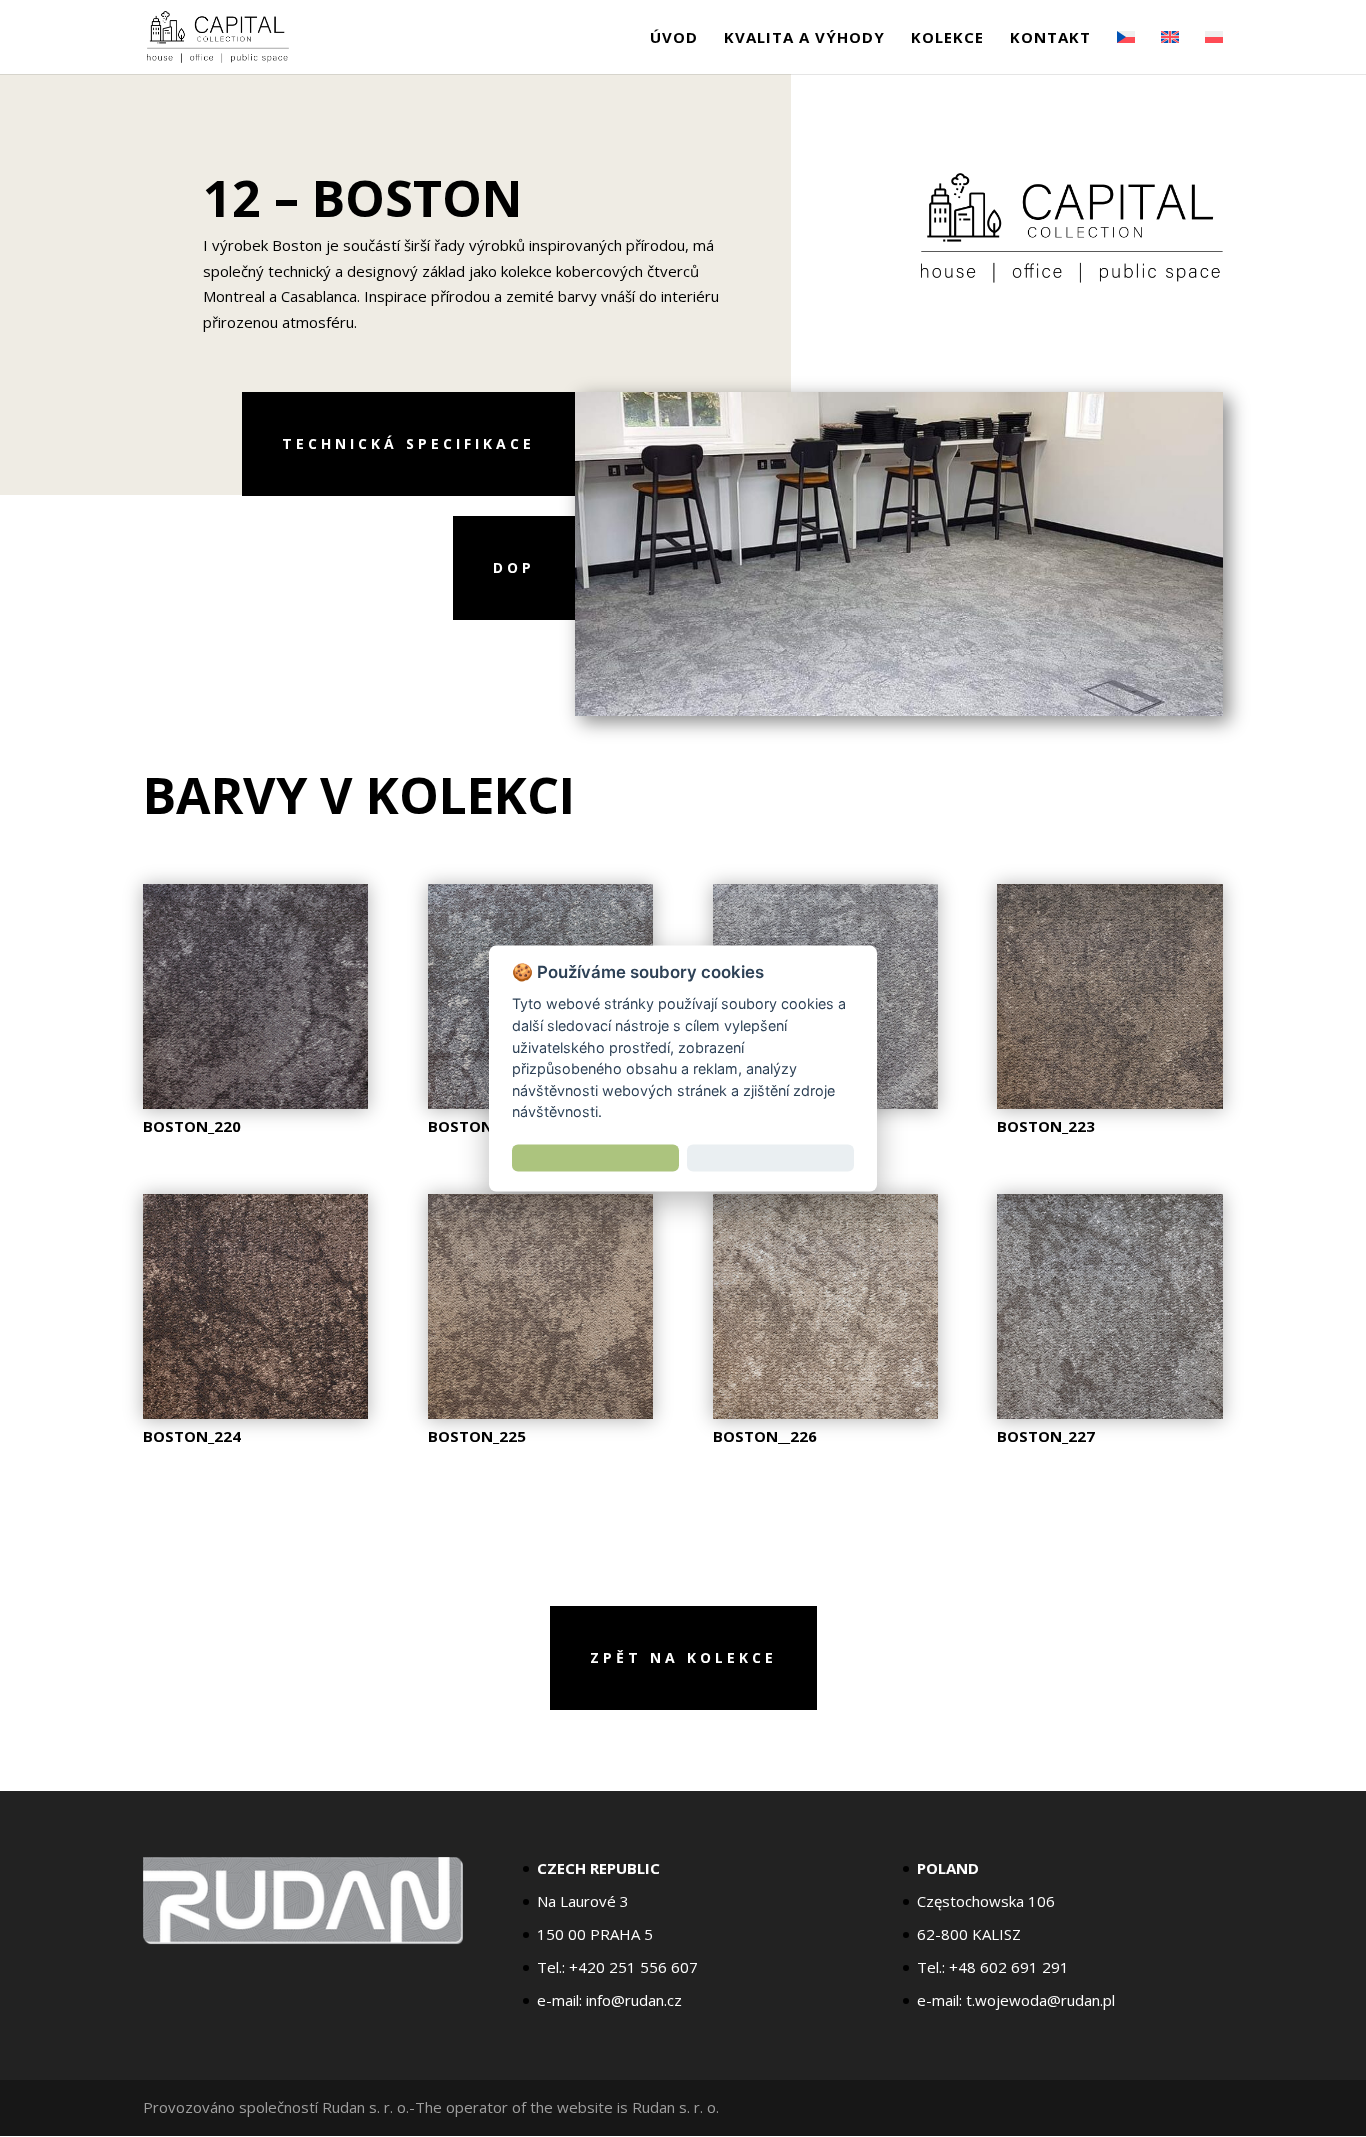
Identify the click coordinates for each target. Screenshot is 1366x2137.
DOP (514, 567)
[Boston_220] (255, 1103)
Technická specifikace (408, 443)
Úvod (674, 38)
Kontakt (1050, 38)
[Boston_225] (540, 1413)
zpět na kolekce (683, 1657)
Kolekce (947, 38)
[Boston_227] (1109, 1413)
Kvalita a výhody (804, 38)
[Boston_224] (255, 1413)
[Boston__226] (825, 1413)
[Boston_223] (1109, 1103)
